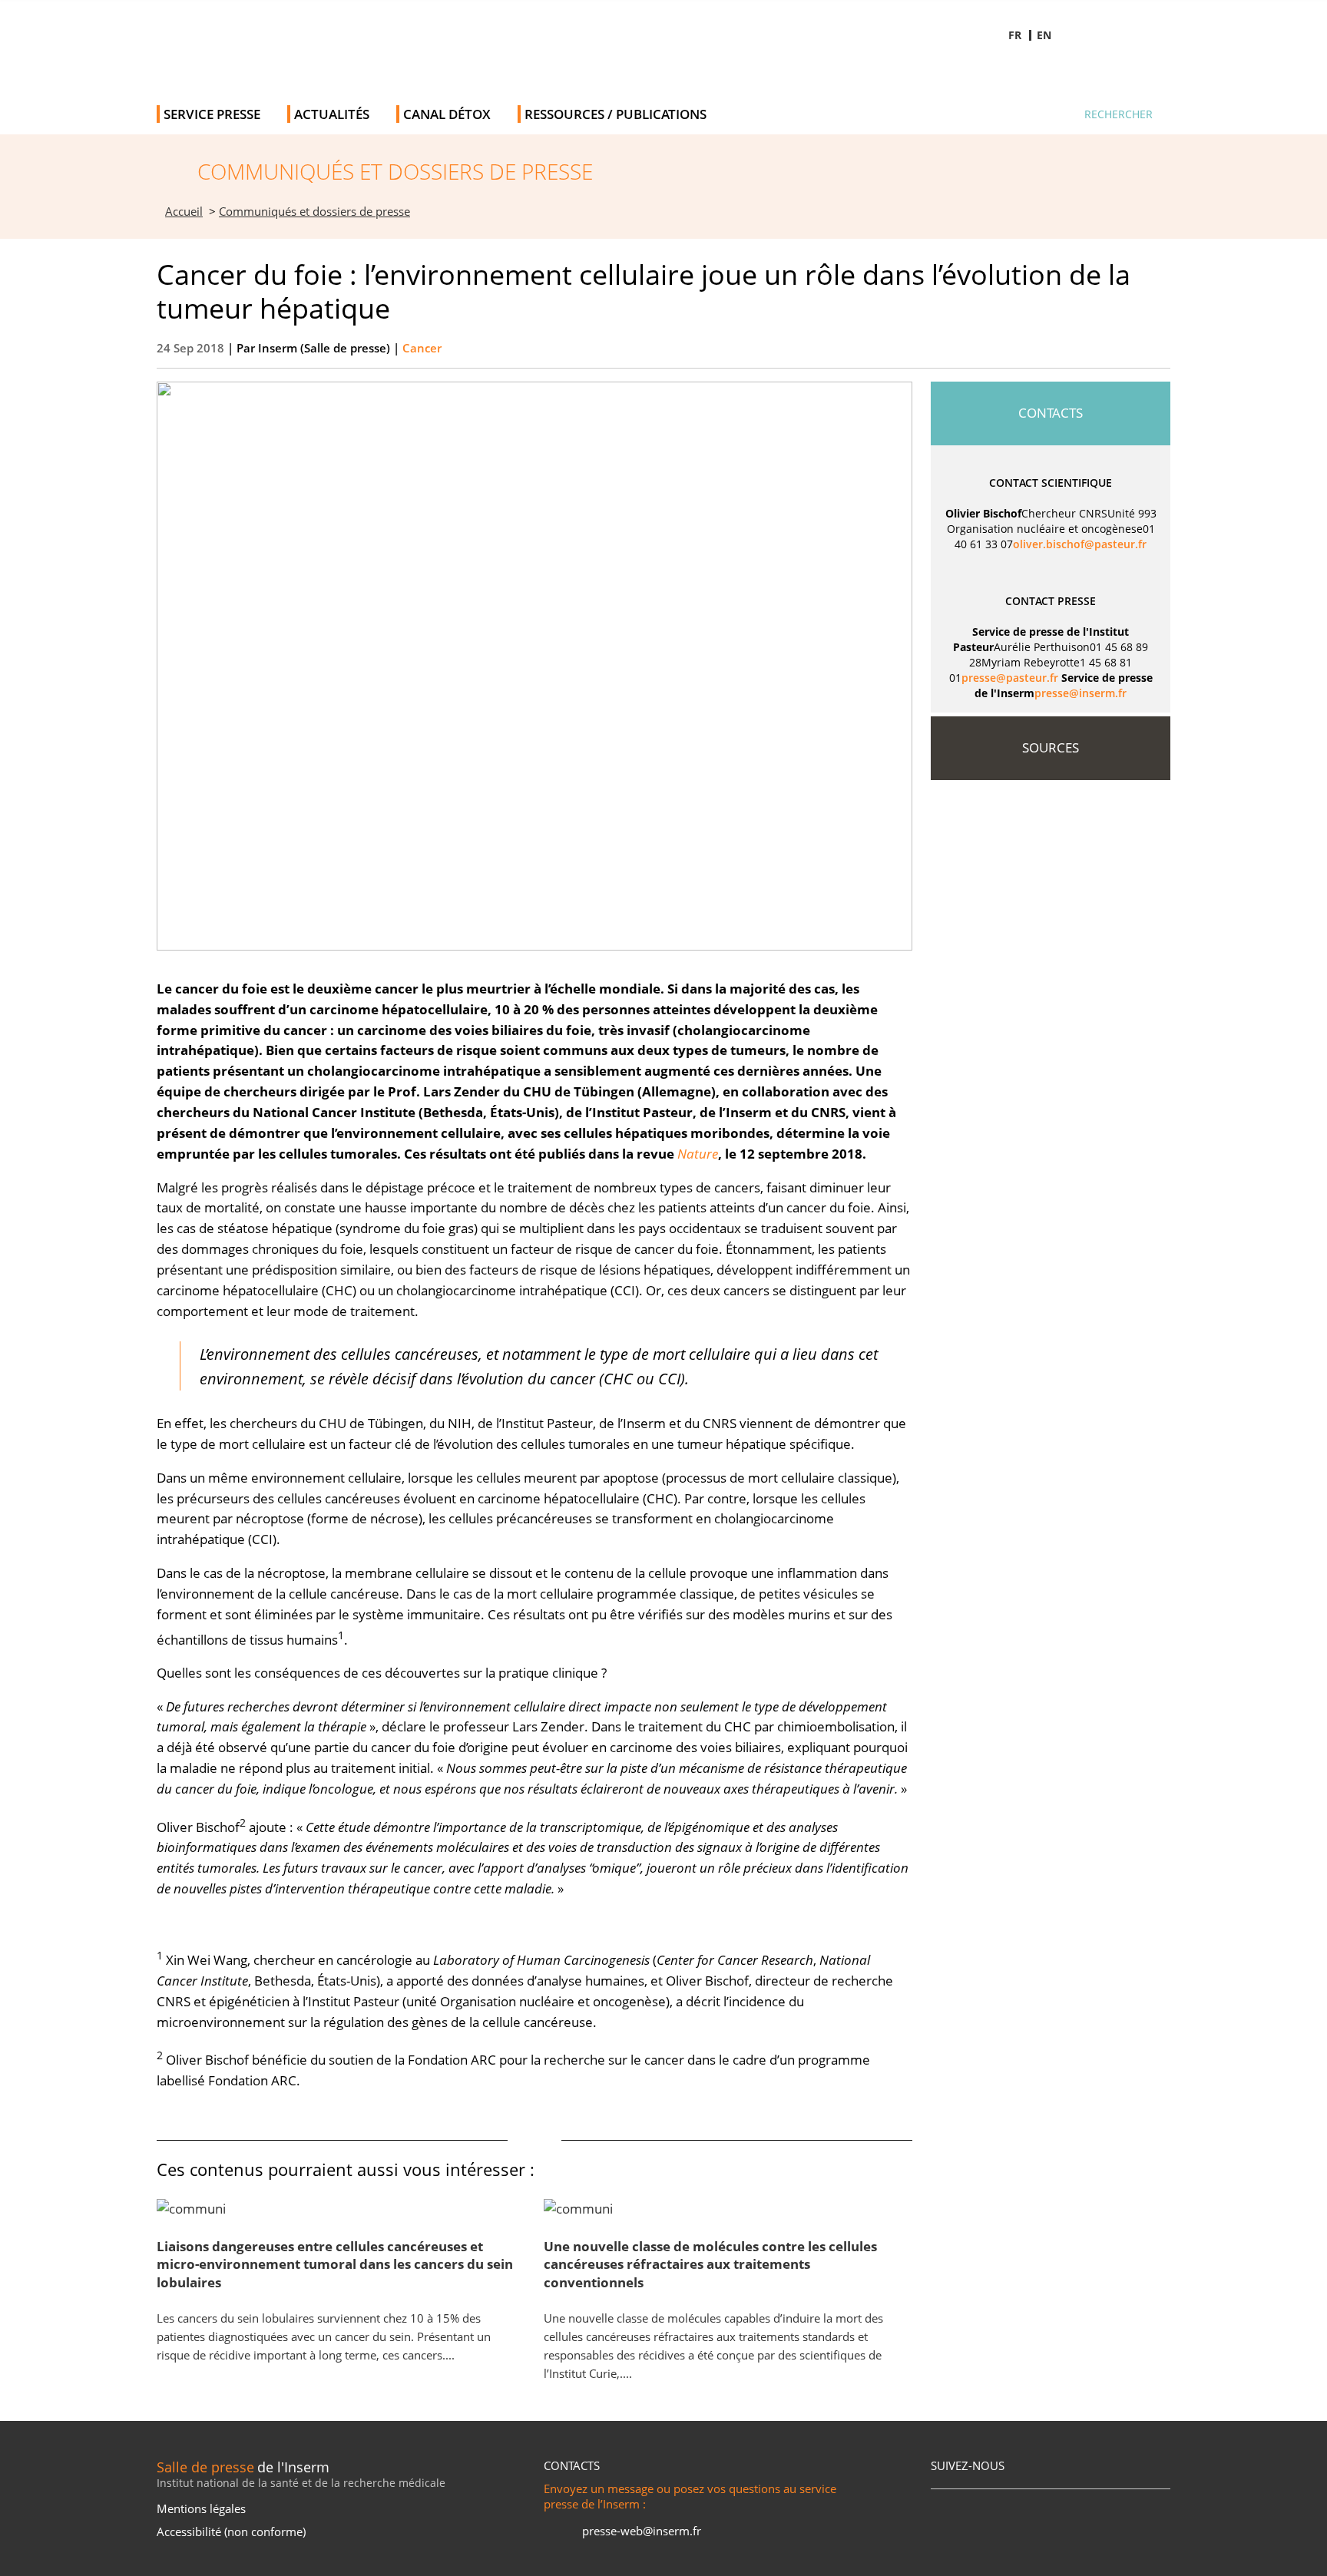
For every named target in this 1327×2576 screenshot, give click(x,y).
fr (1015, 35)
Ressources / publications (616, 114)
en (1044, 35)
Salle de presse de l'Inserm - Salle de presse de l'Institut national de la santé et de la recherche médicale (374, 46)
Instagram (1158, 73)
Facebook (1027, 73)
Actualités (332, 114)
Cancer (422, 348)
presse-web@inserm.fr (642, 2531)
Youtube (1114, 73)
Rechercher (1119, 114)
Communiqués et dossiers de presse (314, 212)
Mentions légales (201, 2508)
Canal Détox (447, 114)
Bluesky (1071, 73)
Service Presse (212, 114)
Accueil (184, 212)
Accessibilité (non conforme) (231, 2531)
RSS (951, 2510)
